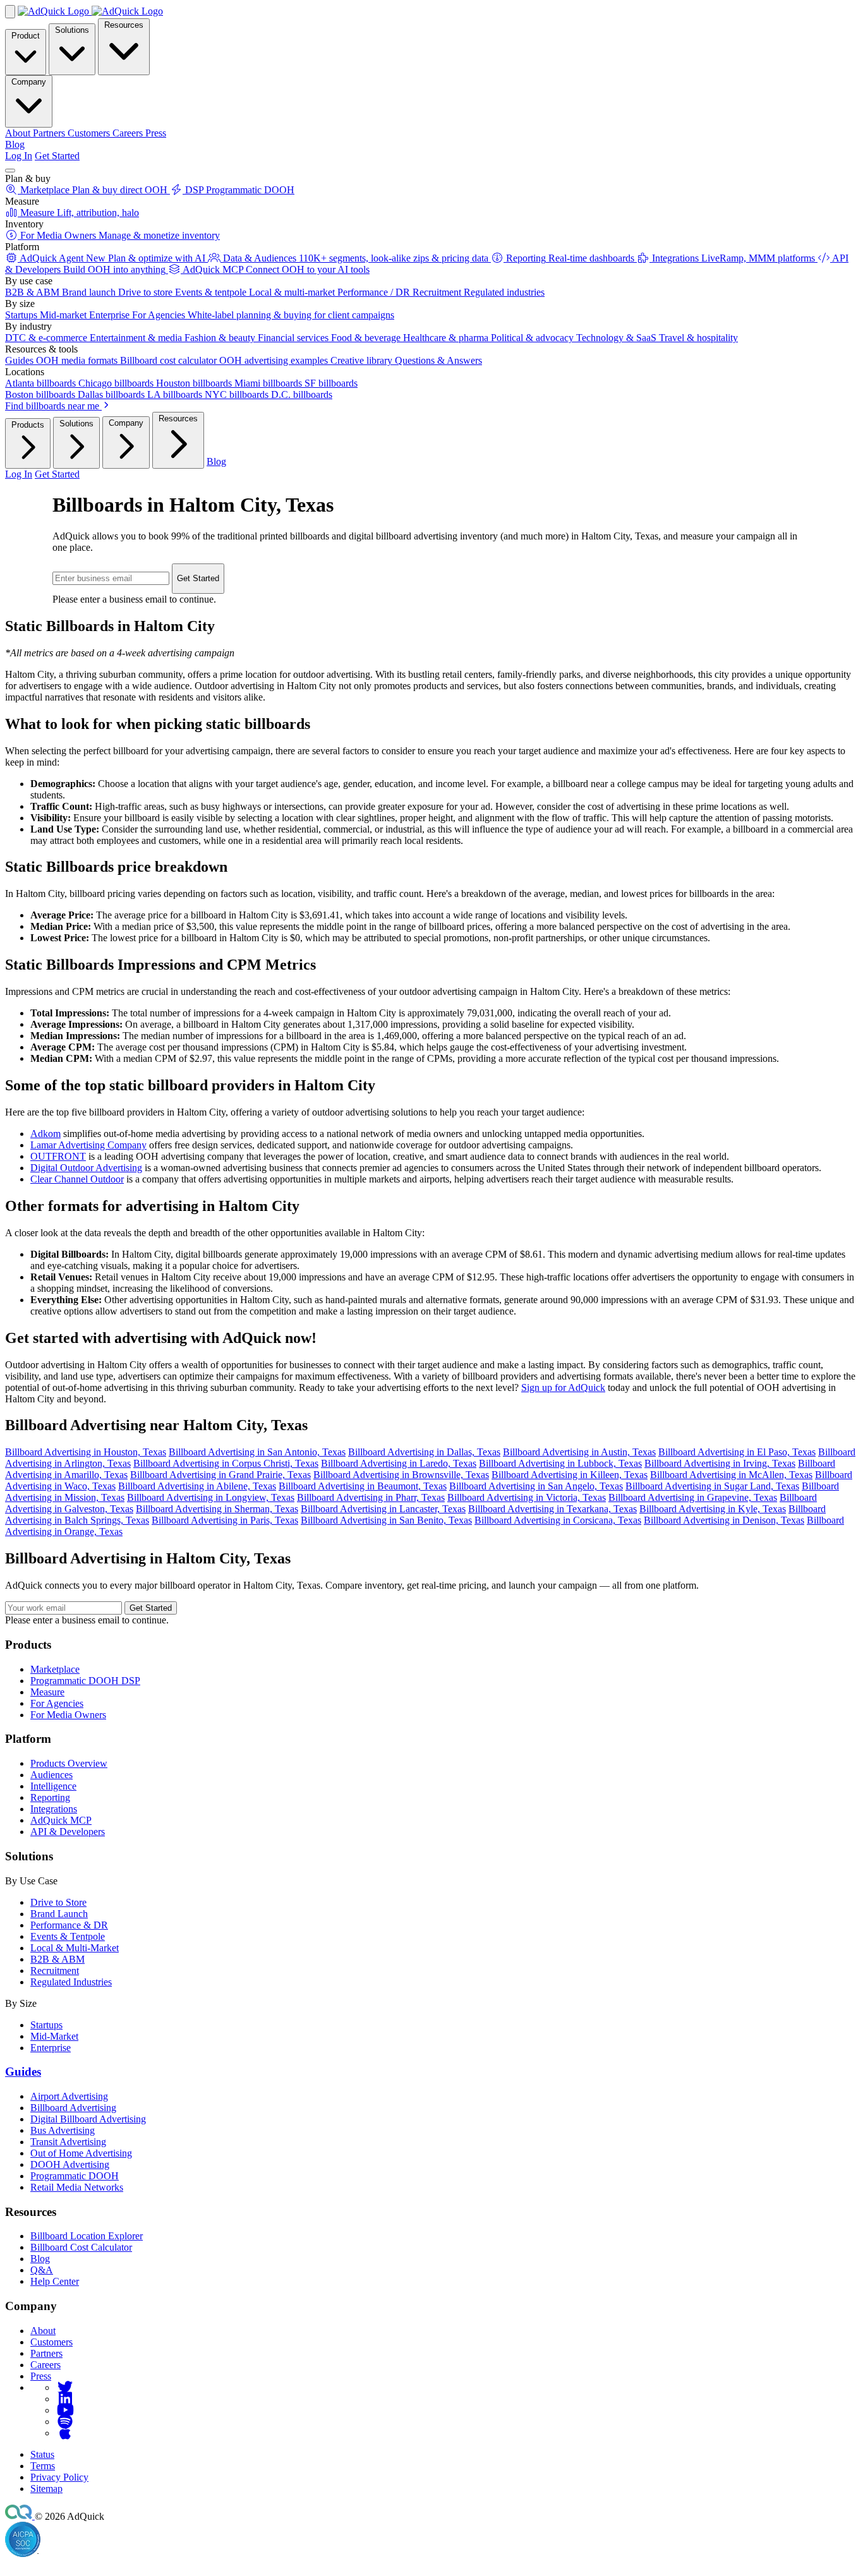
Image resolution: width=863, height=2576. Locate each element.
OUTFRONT (58, 1156)
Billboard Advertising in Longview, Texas (211, 1497)
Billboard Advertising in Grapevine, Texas (693, 1497)
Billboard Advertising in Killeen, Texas (570, 1475)
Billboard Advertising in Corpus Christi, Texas (226, 1463)
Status (42, 2454)
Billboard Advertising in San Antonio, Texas (257, 1452)
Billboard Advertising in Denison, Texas (724, 1520)
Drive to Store (58, 1902)
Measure (47, 1692)
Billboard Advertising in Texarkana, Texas (552, 1509)
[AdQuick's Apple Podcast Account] (65, 2433)
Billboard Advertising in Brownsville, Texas (401, 1475)
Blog (15, 144)
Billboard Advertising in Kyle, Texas (713, 1509)
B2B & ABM (57, 1959)
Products (28, 425)
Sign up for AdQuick (563, 1387)
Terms (43, 2466)
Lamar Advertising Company (88, 1145)
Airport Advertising (69, 2096)
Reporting (50, 1797)
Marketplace (55, 1669)
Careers (45, 2365)
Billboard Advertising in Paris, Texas (225, 1520)
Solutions (72, 30)
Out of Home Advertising (81, 2153)
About (43, 2331)
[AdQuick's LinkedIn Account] (65, 2399)
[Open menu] (10, 171)
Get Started (57, 156)
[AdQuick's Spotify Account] (65, 2422)
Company (29, 82)
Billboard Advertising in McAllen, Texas (731, 1475)
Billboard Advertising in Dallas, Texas (424, 1452)
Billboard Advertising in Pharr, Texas (371, 1497)
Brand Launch (59, 1914)
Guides (23, 2072)
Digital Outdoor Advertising (86, 1168)
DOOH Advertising (70, 2164)
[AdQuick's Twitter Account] (65, 2387)
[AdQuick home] (90, 11)
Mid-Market (54, 2036)
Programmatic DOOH (75, 2176)
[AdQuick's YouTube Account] (65, 2410)
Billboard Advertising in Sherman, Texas (217, 1509)
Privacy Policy (59, 2477)
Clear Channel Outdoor (77, 1179)
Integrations (54, 1809)
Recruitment (55, 1971)
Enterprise (51, 2048)
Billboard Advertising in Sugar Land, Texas (712, 1486)
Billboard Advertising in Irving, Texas (720, 1463)
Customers (51, 2342)
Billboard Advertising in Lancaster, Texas (383, 1509)
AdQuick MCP (61, 1820)
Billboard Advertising (73, 2108)
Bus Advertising (63, 2130)
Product (26, 36)
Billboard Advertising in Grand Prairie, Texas (220, 1475)
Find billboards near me (53, 406)
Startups (46, 2025)
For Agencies (57, 1703)
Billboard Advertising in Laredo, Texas (399, 1463)
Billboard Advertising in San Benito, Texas (386, 1520)
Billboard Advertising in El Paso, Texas (737, 1452)
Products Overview (69, 1763)
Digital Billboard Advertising (88, 2119)
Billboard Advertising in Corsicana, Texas (558, 1520)
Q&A (42, 2270)
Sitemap (46, 2489)
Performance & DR (69, 1925)
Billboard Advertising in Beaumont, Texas (363, 1486)
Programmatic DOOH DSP (85, 1681)
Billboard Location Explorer (87, 2236)
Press (41, 2376)
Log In (19, 156)
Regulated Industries (71, 1982)
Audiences (51, 1775)
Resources (124, 25)
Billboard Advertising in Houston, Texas (86, 1452)
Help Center (55, 2281)
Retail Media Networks (77, 2187)
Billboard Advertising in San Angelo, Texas (536, 1486)
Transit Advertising (68, 2142)
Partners (46, 2353)
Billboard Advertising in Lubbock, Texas (560, 1463)
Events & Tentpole (68, 1936)
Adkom (45, 1134)
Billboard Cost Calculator (81, 2247)
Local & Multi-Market (75, 1948)
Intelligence (53, 1786)
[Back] (10, 12)
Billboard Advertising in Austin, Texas (579, 1452)
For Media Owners (68, 1715)
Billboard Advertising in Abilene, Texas (197, 1486)
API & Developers (68, 1832)
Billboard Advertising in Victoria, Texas (527, 1497)
